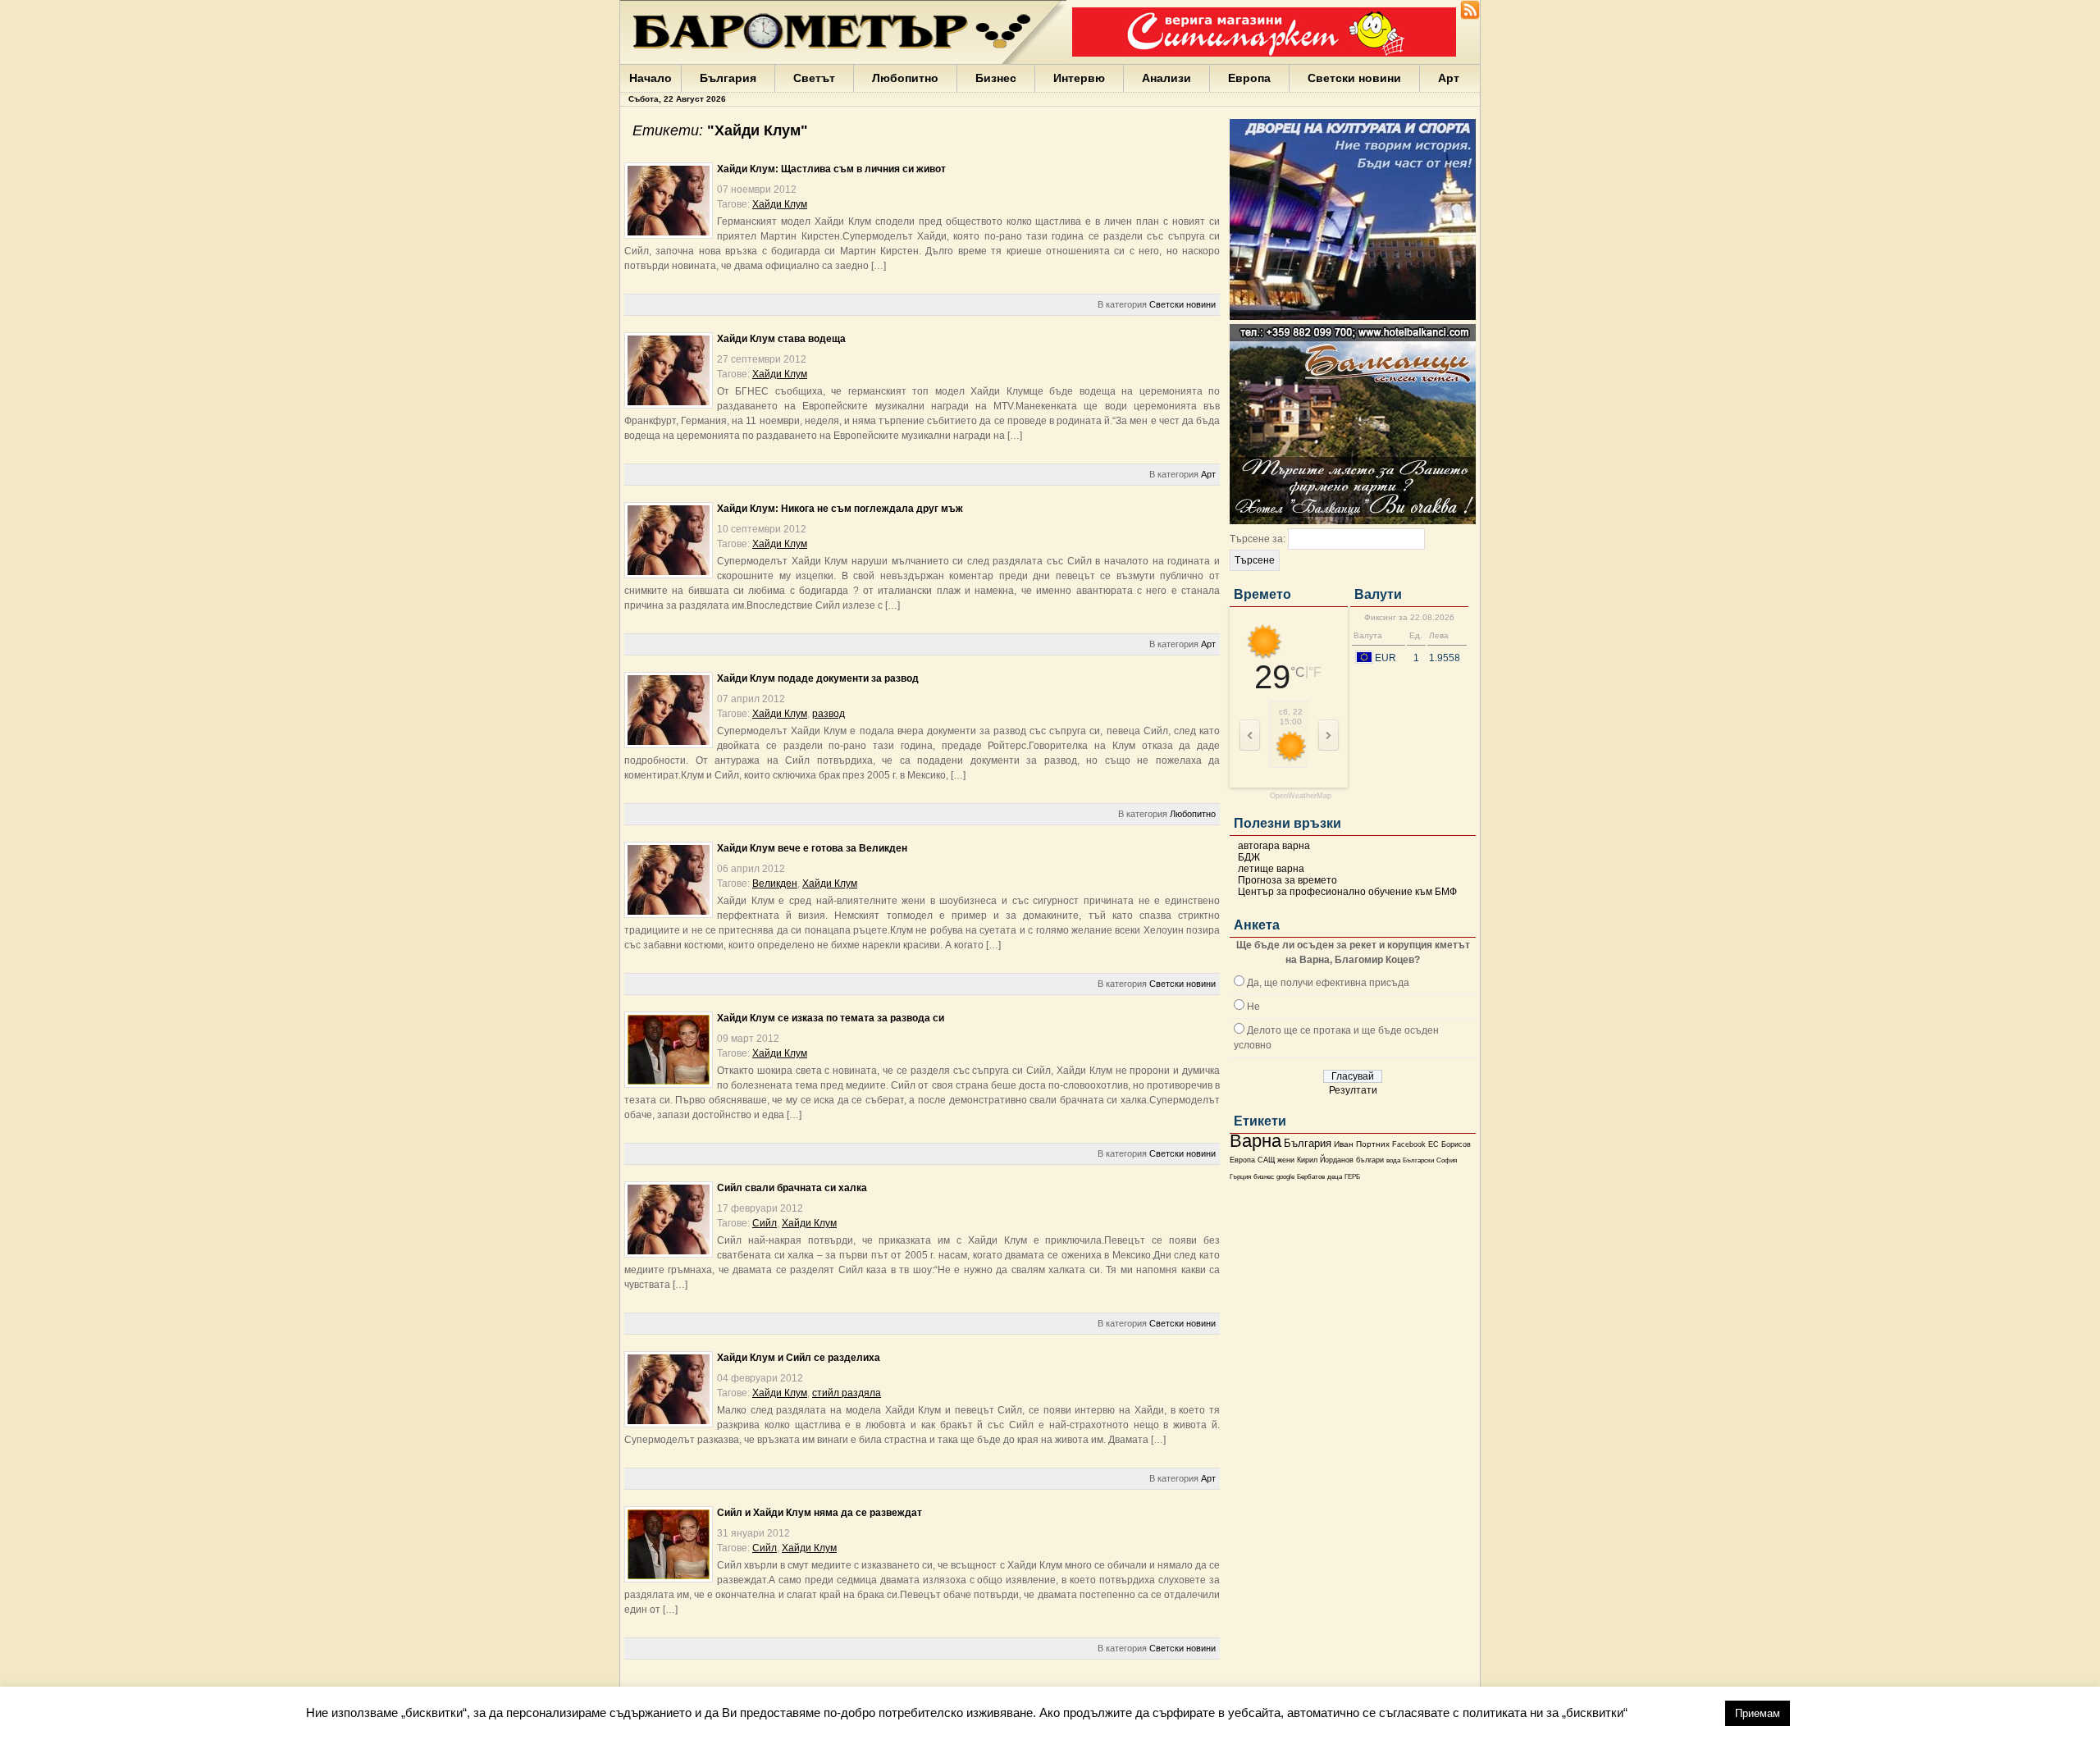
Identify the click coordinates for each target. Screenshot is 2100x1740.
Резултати (1353, 1090)
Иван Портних (1362, 1144)
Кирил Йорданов (1325, 1160)
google (1285, 1177)
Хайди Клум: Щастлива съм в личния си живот (831, 169)
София (1447, 1160)
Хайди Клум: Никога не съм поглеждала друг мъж (840, 509)
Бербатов (1311, 1177)
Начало (651, 78)
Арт (1449, 78)
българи (1370, 1160)
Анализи (1166, 78)
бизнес (1264, 1177)
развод (829, 714)
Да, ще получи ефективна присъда (1328, 983)
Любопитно (905, 78)
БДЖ (1249, 857)
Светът (814, 78)
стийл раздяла (847, 1393)
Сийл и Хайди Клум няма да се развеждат (819, 1513)
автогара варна (1274, 846)
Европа (1249, 78)
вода (1393, 1160)
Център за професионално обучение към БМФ (1347, 892)
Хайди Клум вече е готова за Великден (812, 848)
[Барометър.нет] (1470, 16)
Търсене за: (1258, 539)
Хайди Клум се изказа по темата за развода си (831, 1018)
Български (1418, 1160)
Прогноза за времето (1287, 880)
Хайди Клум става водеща (781, 339)
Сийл (765, 1223)
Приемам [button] (1758, 1713)
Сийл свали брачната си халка (792, 1188)
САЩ (1266, 1160)
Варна (1255, 1141)
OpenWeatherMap (1301, 796)
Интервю (1079, 78)
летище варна (1271, 869)
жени (1286, 1160)
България (728, 78)
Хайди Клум (780, 204)
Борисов (1456, 1144)
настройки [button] (1676, 1713)
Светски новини (1354, 78)
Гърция (1240, 1177)
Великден (775, 884)
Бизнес (996, 78)
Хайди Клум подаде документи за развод (818, 678)
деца (1335, 1177)
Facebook (1409, 1144)
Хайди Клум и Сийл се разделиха (799, 1358)
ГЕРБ (1352, 1177)
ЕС (1433, 1144)
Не (1253, 1007)
